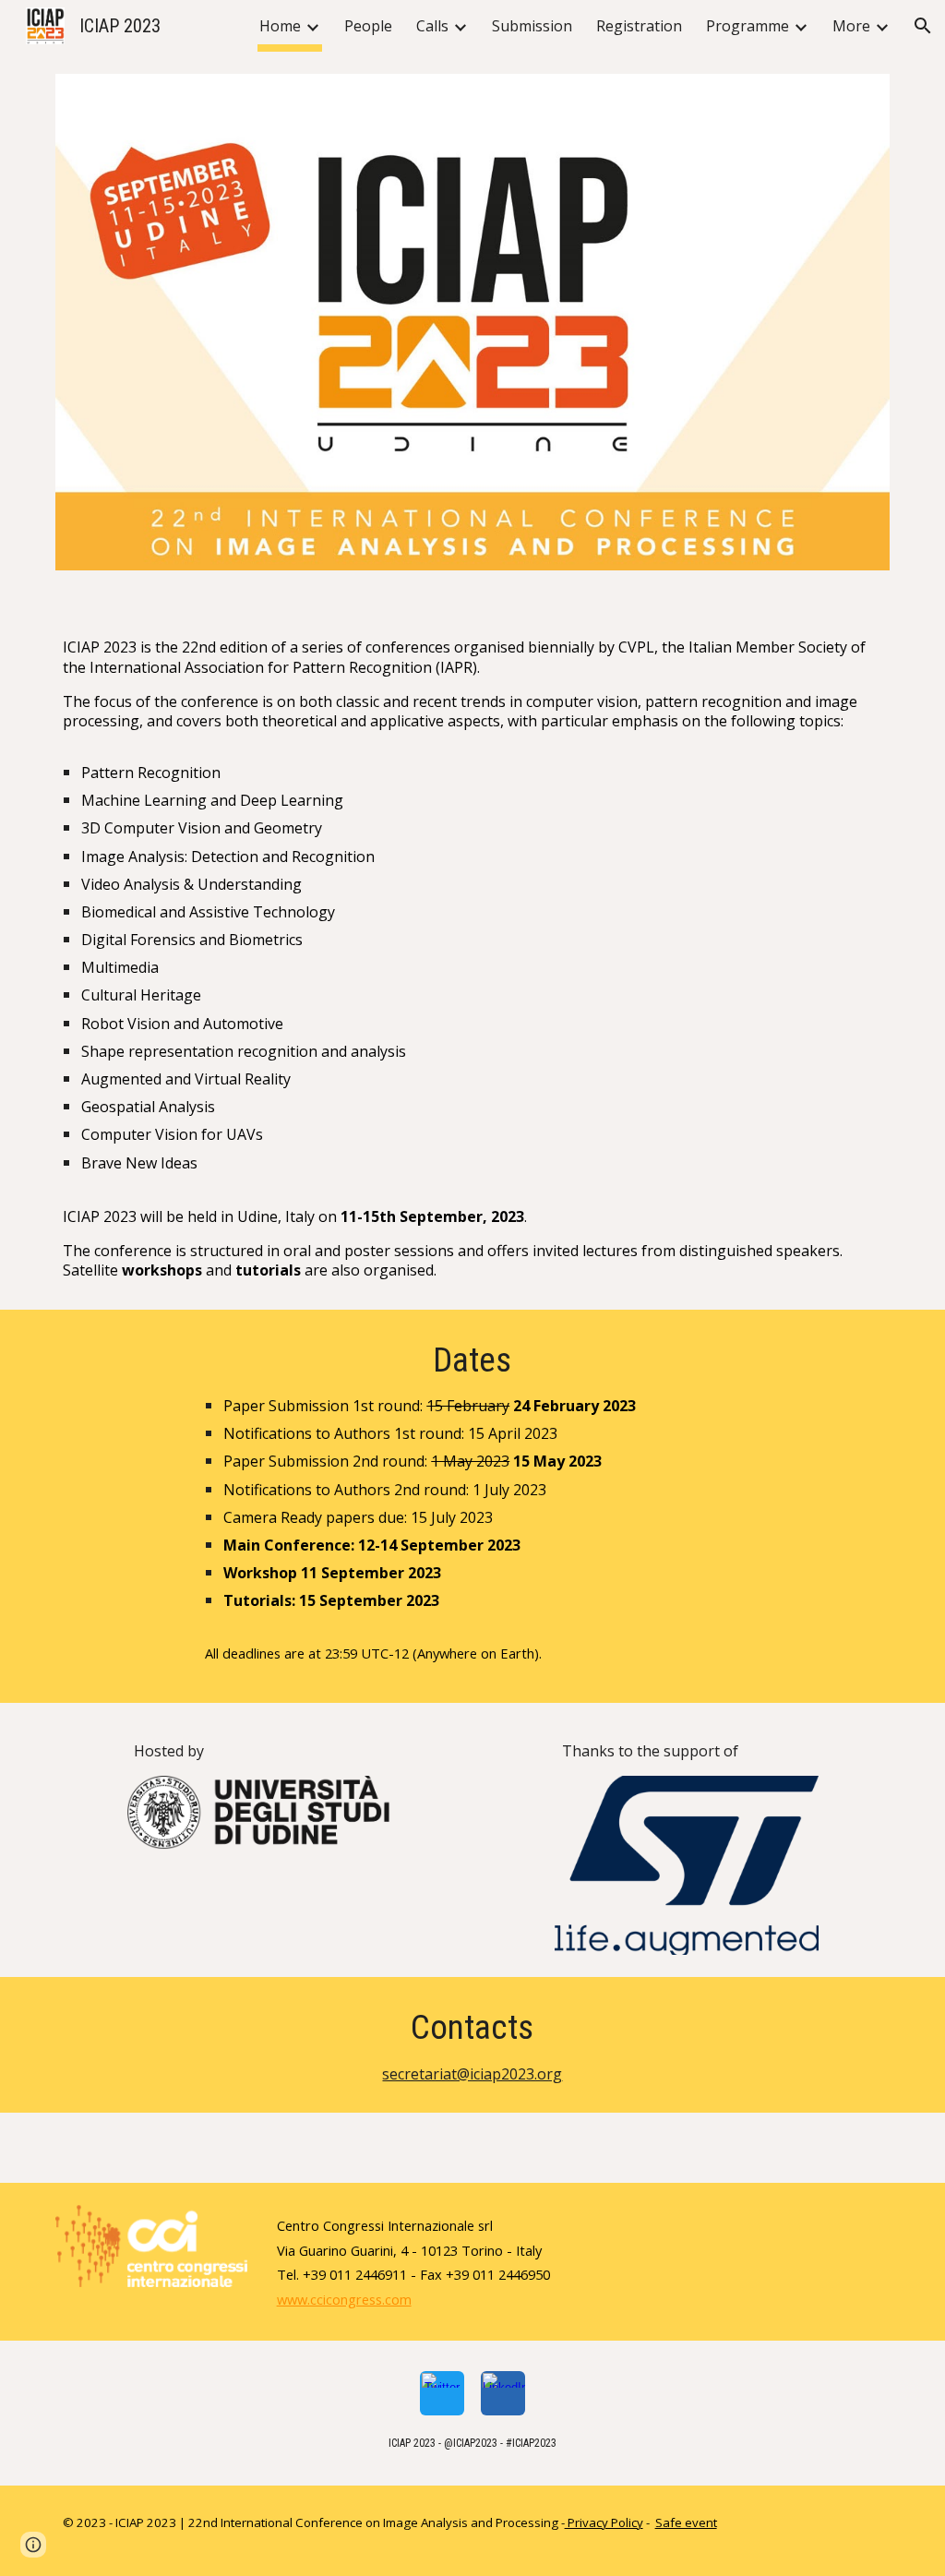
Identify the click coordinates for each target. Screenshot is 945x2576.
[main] (473, 951)
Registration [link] (639, 26)
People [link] (368, 26)
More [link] (851, 26)
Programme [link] (748, 26)
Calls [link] (432, 26)
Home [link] (280, 26)
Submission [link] (532, 26)
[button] (923, 26)
